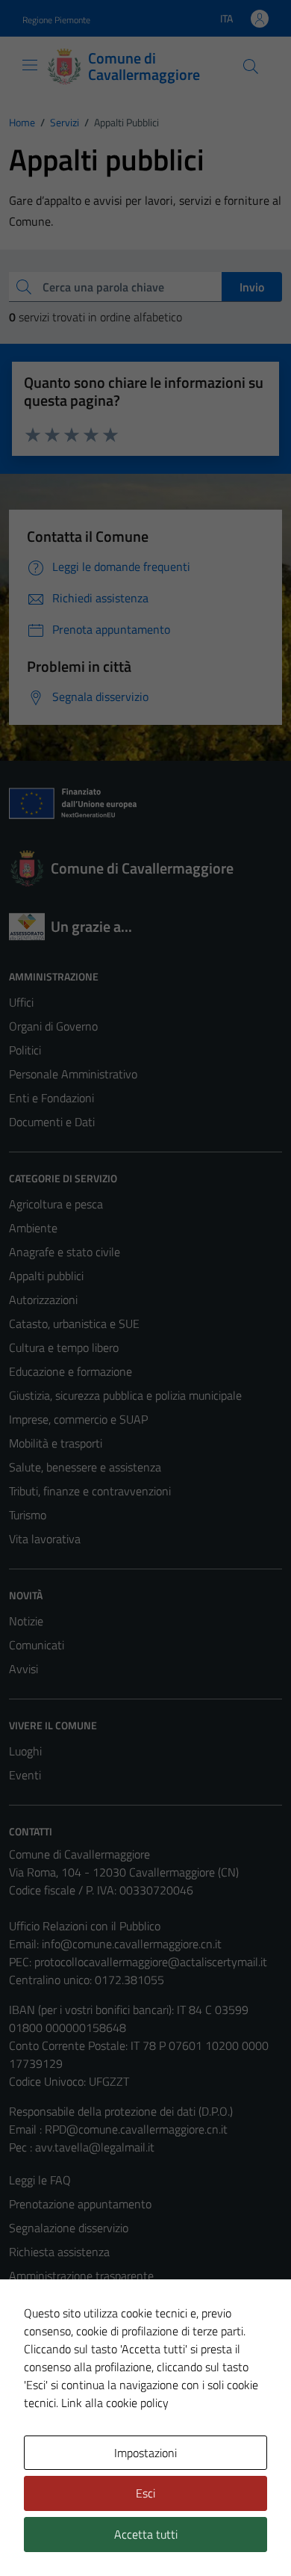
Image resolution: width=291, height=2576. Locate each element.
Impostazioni (145, 2453)
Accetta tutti (146, 2534)
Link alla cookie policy (115, 2403)
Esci (145, 2493)
